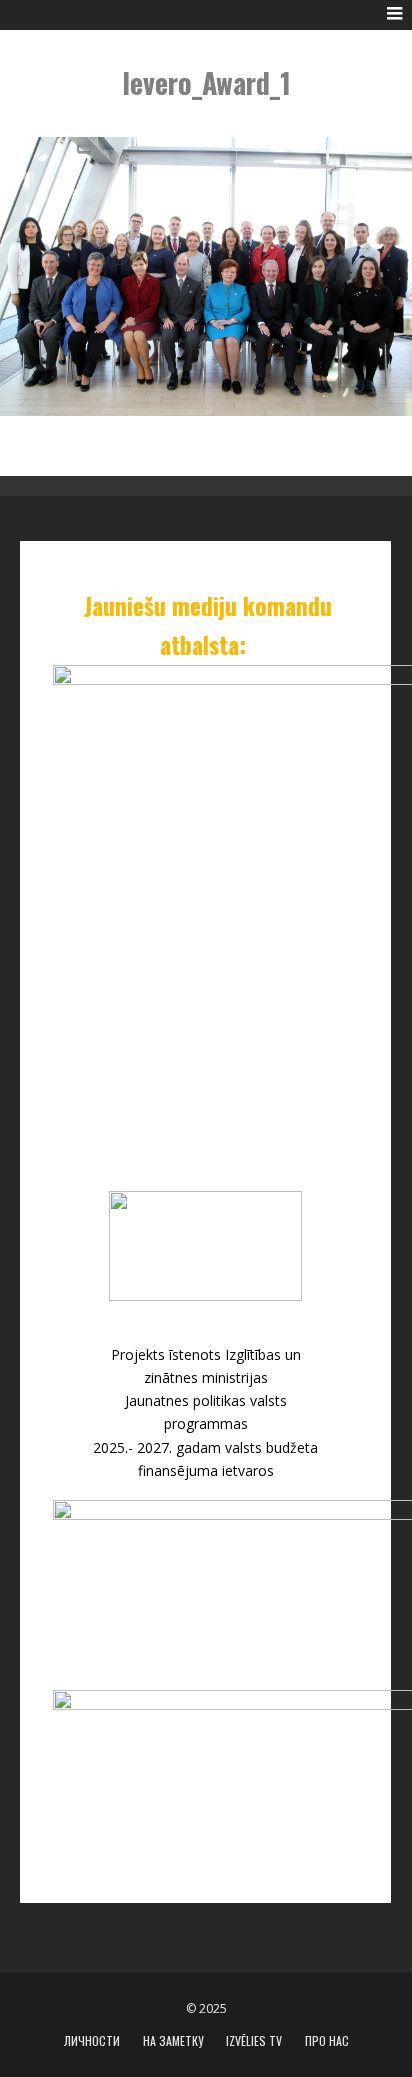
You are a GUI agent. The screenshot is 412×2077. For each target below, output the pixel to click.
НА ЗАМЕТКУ (173, 2041)
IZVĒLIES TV (254, 2041)
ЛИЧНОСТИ (92, 2041)
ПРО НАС (327, 2041)
